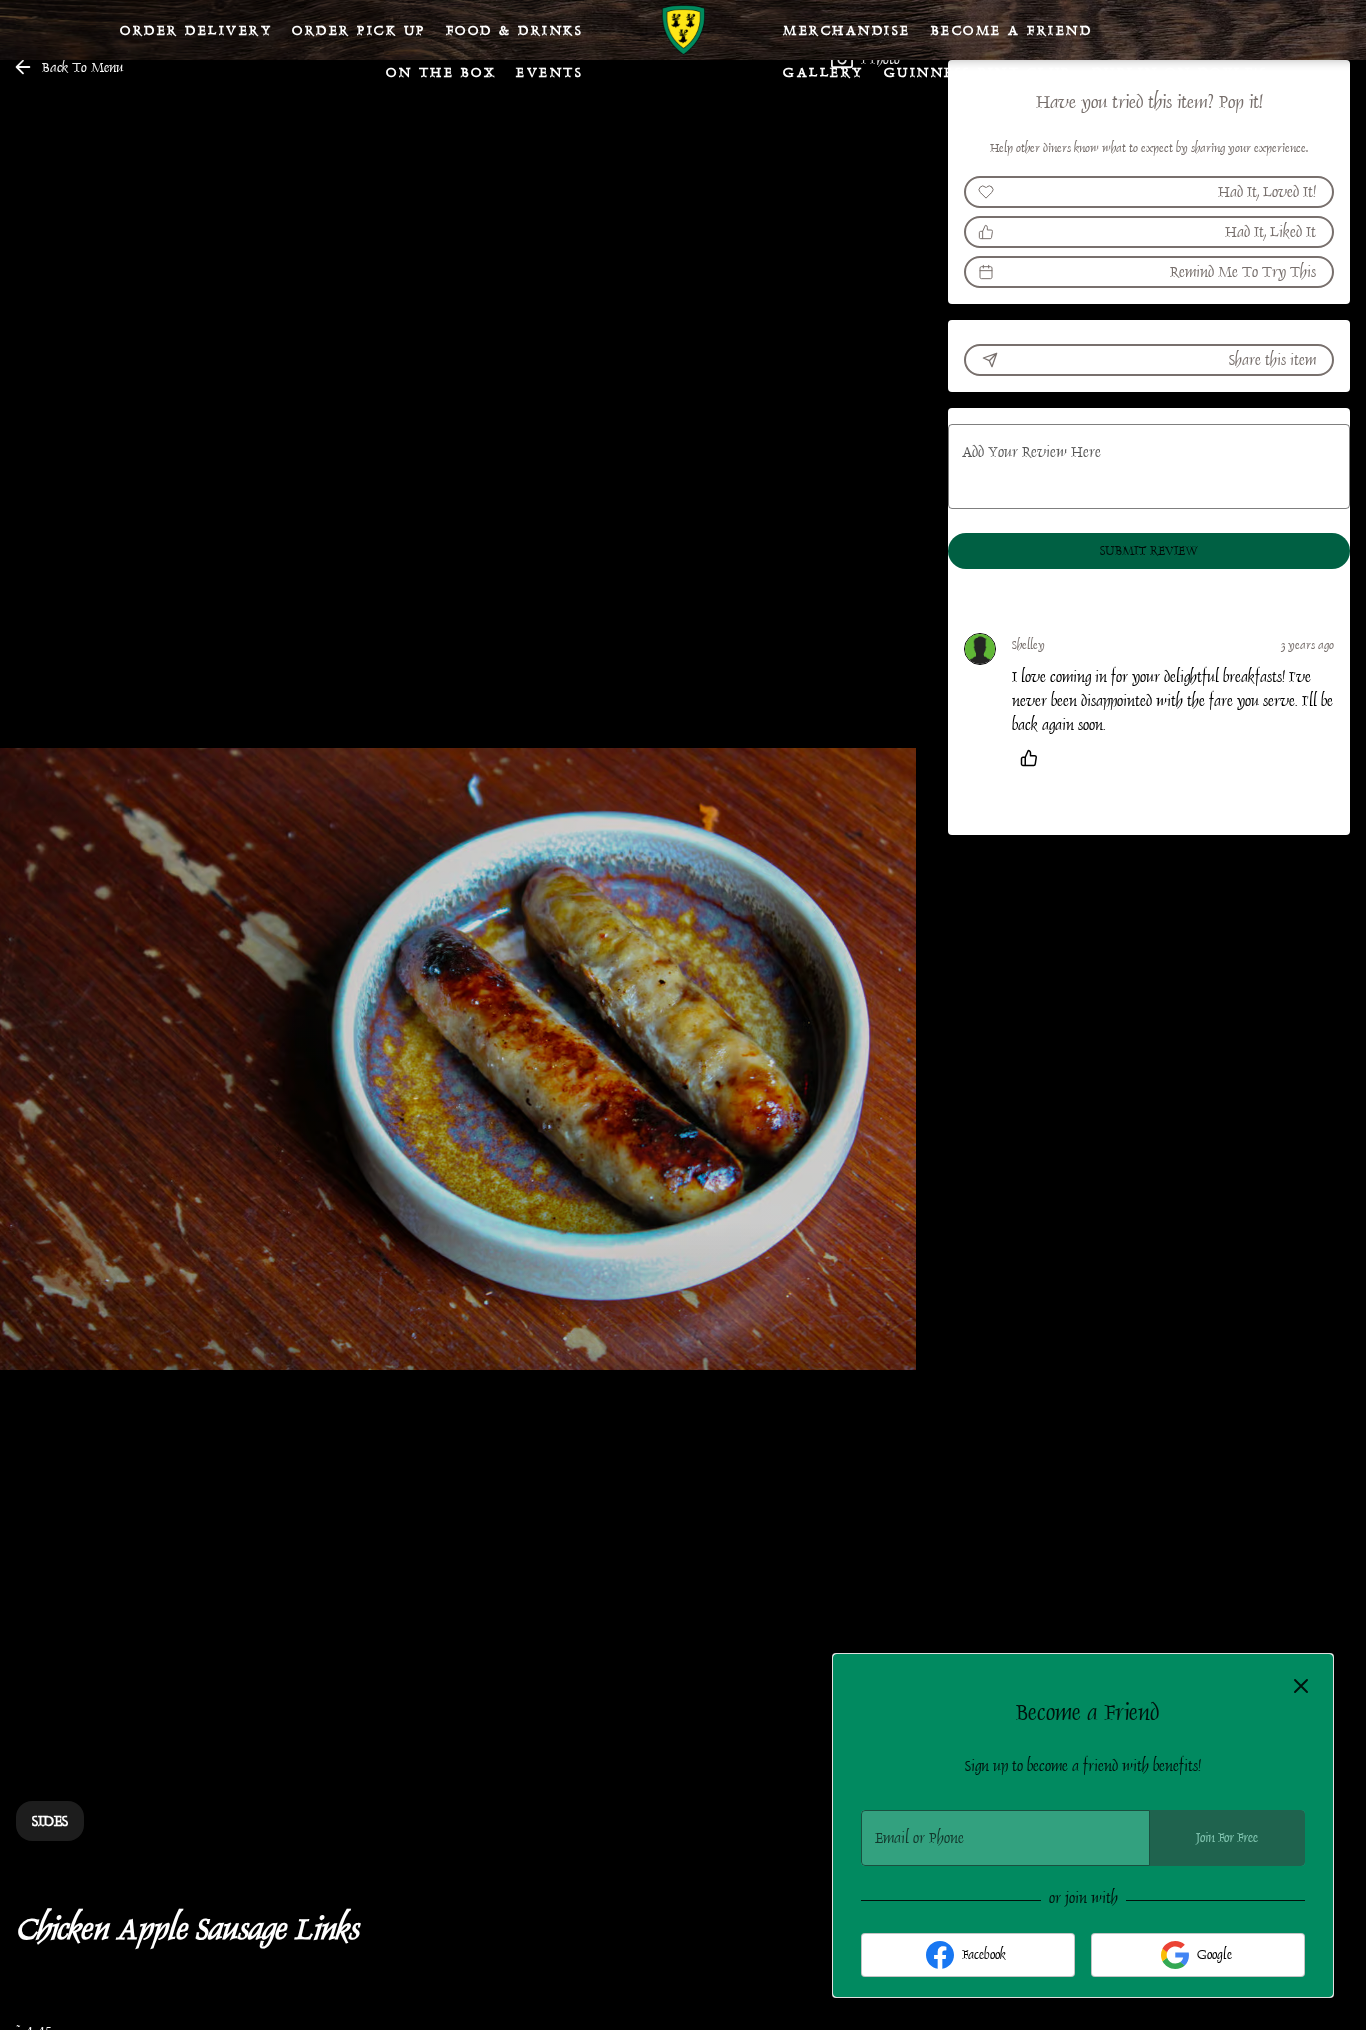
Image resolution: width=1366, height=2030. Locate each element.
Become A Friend (1012, 30)
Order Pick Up (359, 30)
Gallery (823, 72)
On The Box (441, 72)
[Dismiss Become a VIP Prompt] (1301, 1686)
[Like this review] (1034, 758)
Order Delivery (196, 30)
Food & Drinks (515, 30)
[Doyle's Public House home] (683, 30)
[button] (69, 67)
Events (549, 72)
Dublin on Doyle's (1180, 72)
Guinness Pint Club (978, 72)
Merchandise (847, 30)
